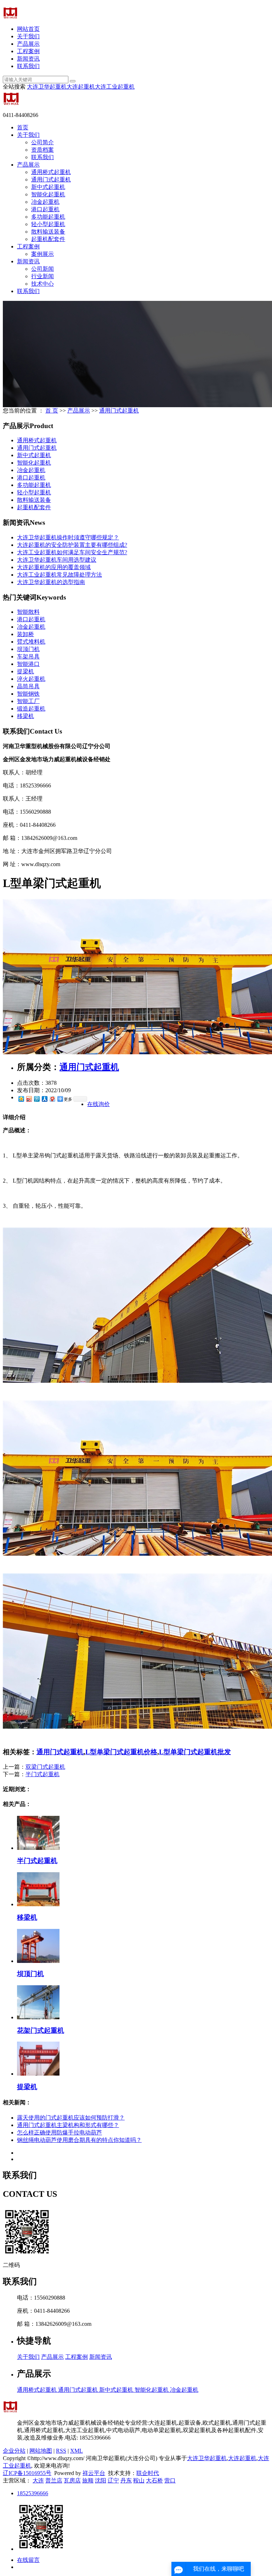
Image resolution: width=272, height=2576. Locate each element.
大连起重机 (81, 87)
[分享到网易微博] (52, 1099)
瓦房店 (72, 2480)
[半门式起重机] (38, 1848)
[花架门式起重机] (38, 2017)
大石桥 (154, 2480)
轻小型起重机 (48, 224)
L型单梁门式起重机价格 (121, 1752)
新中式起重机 (48, 187)
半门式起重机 (42, 1774)
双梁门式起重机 (45, 1767)
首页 (23, 127)
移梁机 (25, 716)
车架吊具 (28, 656)
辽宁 (113, 2480)
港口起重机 (45, 209)
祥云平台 (94, 2473)
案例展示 (42, 254)
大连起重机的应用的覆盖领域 (54, 567)
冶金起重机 (45, 202)
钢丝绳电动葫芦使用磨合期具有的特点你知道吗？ (79, 2140)
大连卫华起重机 (47, 87)
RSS (61, 2451)
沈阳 (101, 2480)
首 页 (52, 411)
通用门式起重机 (51, 179)
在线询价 (98, 1104)
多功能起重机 (48, 217)
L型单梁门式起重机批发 (195, 1752)
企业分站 (14, 2451)
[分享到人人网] (44, 1099)
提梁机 (25, 671)
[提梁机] (38, 2074)
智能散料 (28, 612)
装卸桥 (25, 634)
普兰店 (54, 2480)
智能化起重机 (48, 194)
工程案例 (28, 51)
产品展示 (28, 44)
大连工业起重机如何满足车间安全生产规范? (72, 552)
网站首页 (28, 29)
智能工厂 (28, 701)
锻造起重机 (31, 709)
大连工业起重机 (115, 87)
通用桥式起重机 (51, 172)
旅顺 (88, 2480)
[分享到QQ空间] (21, 1099)
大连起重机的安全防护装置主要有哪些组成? (72, 545)
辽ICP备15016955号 (27, 2473)
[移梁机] (38, 1904)
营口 (170, 2480)
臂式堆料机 (31, 642)
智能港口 (28, 664)
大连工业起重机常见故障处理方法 (59, 575)
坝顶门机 (28, 649)
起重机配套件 (48, 239)
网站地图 (41, 2451)
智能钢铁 (28, 694)
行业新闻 (42, 276)
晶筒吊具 (28, 686)
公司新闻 (42, 269)
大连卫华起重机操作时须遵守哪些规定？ (68, 537)
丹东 (126, 2480)
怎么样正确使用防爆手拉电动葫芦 (59, 2132)
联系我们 (28, 66)
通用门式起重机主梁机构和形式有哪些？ (68, 2125)
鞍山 (139, 2480)
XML (76, 2451)
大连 (38, 2480)
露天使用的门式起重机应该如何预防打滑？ (71, 2118)
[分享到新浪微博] (29, 1099)
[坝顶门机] (38, 1961)
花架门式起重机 (41, 2030)
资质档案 (42, 150)
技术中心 (42, 284)
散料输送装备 (48, 232)
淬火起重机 (31, 679)
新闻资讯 (28, 59)
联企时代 (148, 2473)
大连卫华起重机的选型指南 (51, 582)
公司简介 (42, 142)
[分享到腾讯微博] (36, 1099)
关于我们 (28, 36)
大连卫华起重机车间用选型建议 (57, 560)
